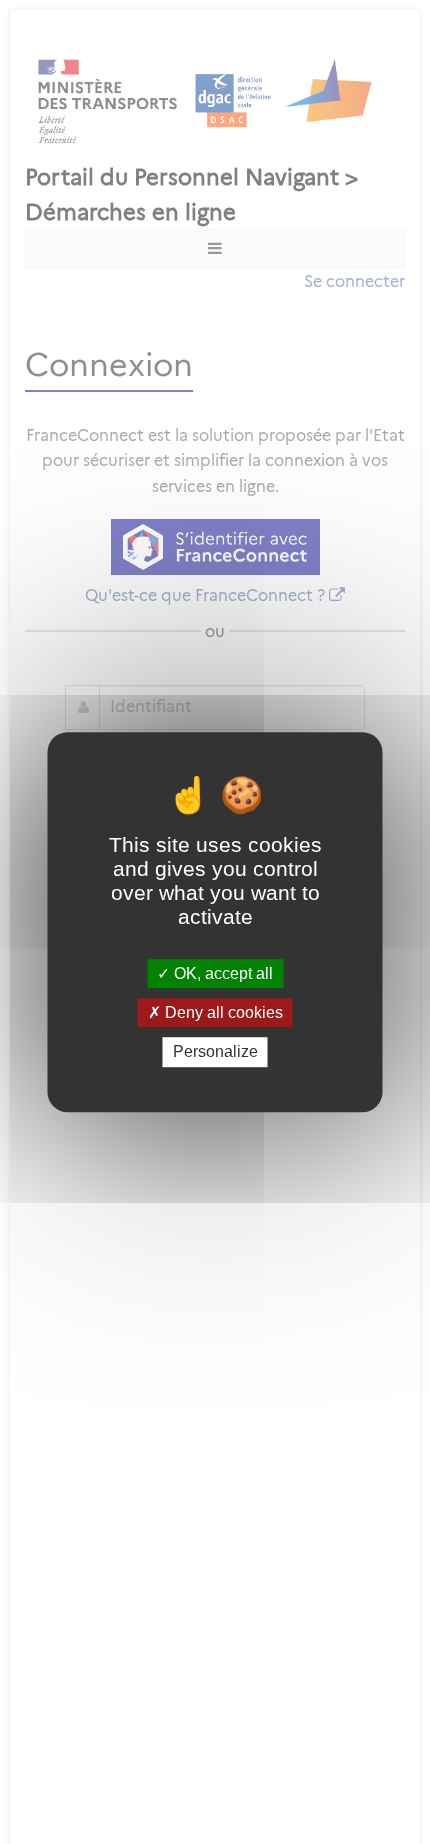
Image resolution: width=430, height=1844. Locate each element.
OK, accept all (221, 973)
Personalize (215, 1052)
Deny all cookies (222, 1012)
